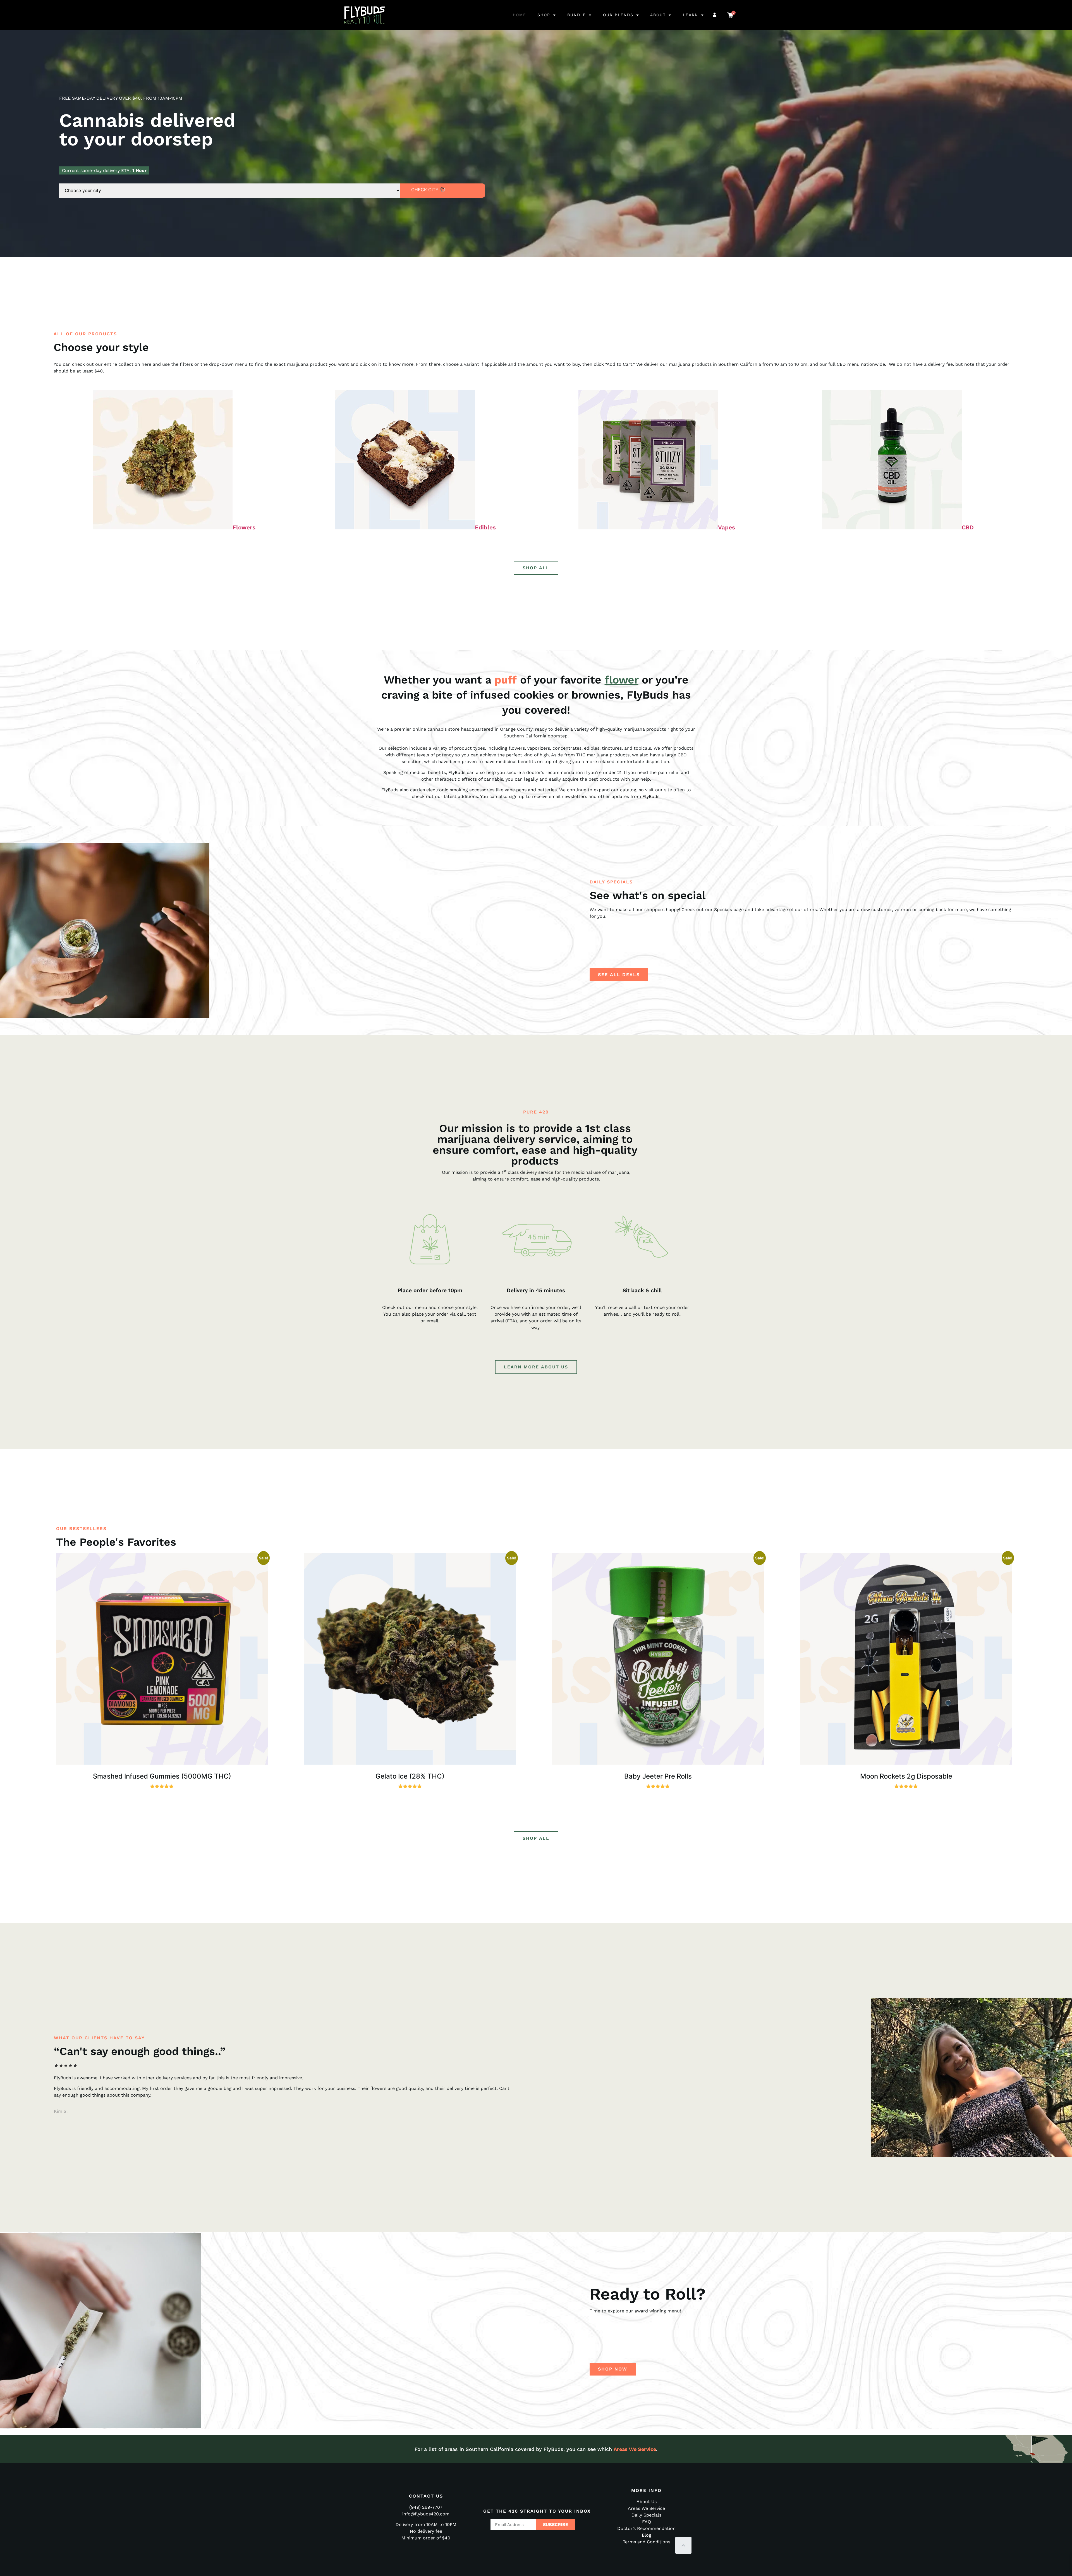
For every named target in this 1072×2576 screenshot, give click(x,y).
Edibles (485, 527)
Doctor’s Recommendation (646, 2528)
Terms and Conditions (647, 2542)
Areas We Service (635, 2449)
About (658, 15)
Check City (425, 190)
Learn (691, 15)
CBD (968, 527)
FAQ (647, 2522)
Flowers (244, 527)
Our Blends (618, 15)
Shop (544, 15)
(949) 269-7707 (426, 2507)
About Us (647, 2502)
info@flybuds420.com (426, 2514)
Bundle (577, 15)
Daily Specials (646, 2515)
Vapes (727, 527)
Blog (647, 2535)
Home (520, 15)
